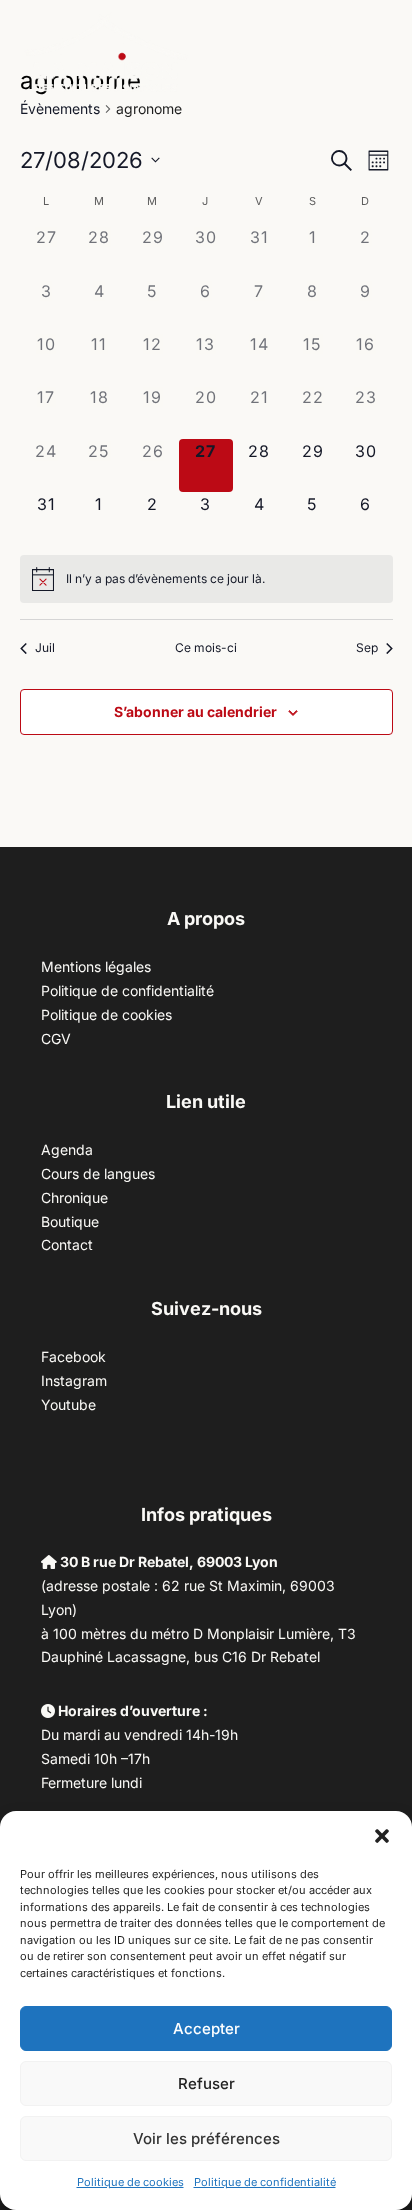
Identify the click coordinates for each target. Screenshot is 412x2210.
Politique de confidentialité (265, 2182)
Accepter (206, 2028)
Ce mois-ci (206, 647)
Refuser (206, 2083)
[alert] (165, 579)
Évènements (60, 108)
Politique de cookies (130, 2182)
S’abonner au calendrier (195, 711)
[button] (382, 1836)
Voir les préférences (206, 2138)
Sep (367, 647)
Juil (45, 647)
